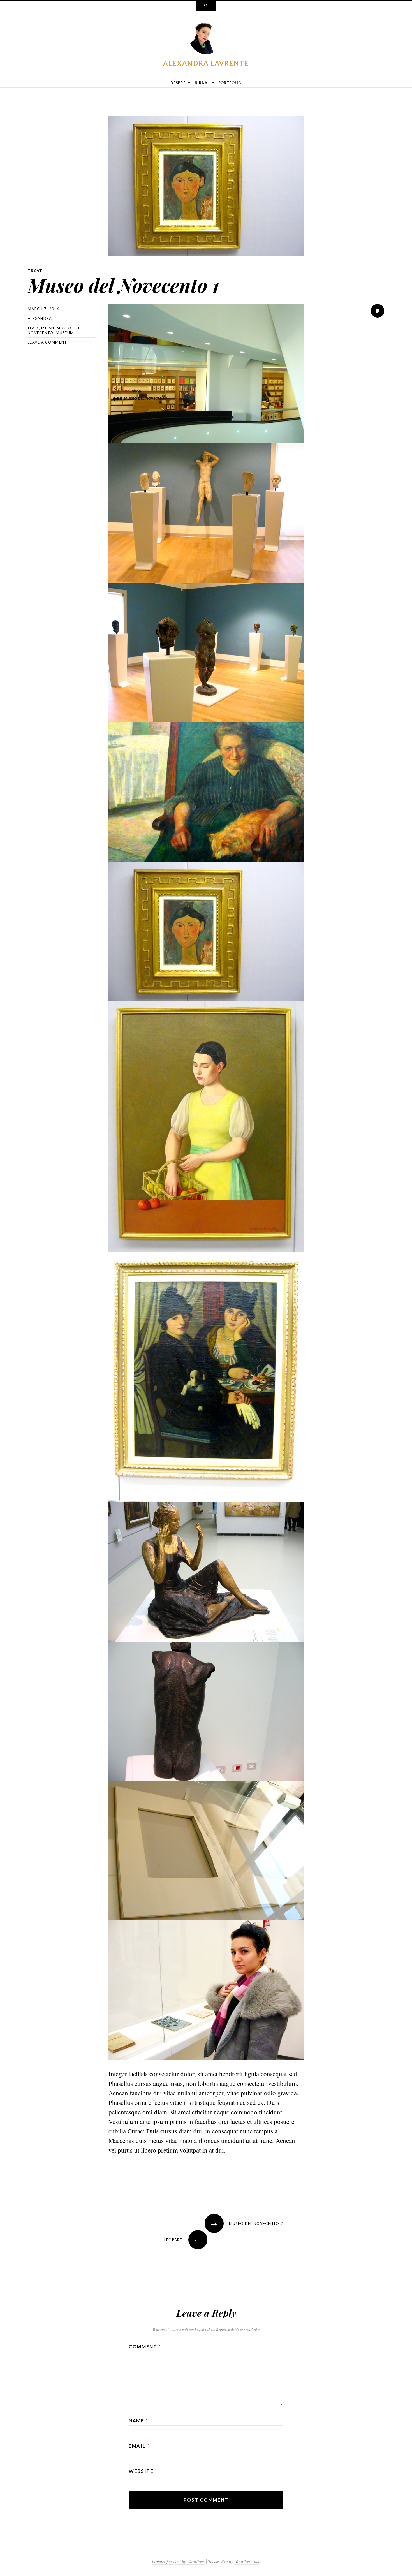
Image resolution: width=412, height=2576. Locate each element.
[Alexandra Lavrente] (206, 38)
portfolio (230, 83)
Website (141, 2471)
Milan (48, 328)
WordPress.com (247, 2562)
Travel (36, 271)
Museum (65, 333)
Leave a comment (48, 342)
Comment (145, 2347)
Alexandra (40, 318)
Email (139, 2446)
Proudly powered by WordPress (178, 2562)
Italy (33, 328)
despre (178, 83)
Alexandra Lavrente (206, 63)
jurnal (202, 83)
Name (138, 2421)
